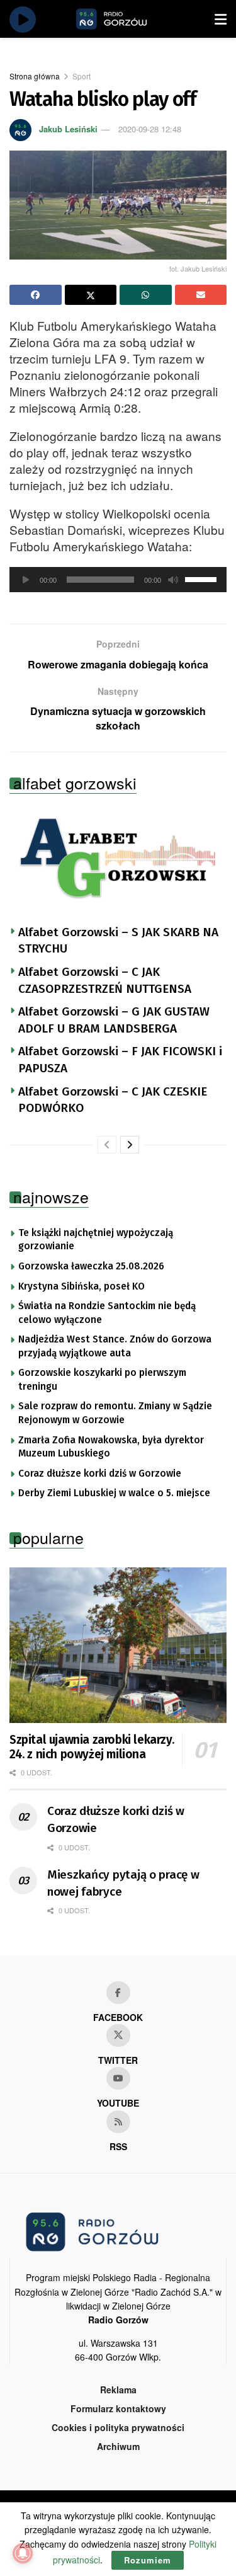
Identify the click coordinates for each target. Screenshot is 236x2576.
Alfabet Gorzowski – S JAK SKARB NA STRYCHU (118, 941)
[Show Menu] (221, 19)
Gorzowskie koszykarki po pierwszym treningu (102, 1380)
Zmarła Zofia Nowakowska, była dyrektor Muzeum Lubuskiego (111, 1447)
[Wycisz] (173, 580)
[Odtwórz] (26, 580)
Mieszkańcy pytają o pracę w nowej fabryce (123, 1883)
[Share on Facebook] (36, 295)
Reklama (118, 2390)
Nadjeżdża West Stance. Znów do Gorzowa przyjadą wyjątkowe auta (115, 1346)
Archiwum (118, 2446)
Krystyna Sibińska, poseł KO (81, 1286)
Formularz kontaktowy (118, 2408)
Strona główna (35, 76)
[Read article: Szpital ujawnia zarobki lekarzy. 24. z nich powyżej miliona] (118, 1645)
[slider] (203, 578)
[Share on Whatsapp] (146, 295)
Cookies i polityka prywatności (118, 2427)
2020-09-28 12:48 (150, 129)
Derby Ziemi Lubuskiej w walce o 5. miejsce (114, 1493)
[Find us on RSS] (118, 2122)
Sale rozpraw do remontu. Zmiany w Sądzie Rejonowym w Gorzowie (115, 1413)
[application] (118, 580)
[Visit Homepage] (126, 19)
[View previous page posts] (107, 1145)
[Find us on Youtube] (118, 2078)
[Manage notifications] (23, 2553)
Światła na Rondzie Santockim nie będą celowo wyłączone (107, 1313)
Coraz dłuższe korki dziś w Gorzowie (100, 1474)
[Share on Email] (201, 295)
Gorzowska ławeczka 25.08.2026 (91, 1266)
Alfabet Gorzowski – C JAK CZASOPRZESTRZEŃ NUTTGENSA (105, 980)
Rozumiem (148, 2560)
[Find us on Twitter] (118, 2035)
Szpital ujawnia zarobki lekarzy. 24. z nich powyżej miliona (92, 1747)
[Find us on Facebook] (118, 1993)
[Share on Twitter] (91, 295)
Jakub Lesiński (68, 129)
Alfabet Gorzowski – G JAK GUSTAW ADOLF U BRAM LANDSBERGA (114, 1020)
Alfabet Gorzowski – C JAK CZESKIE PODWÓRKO (113, 1100)
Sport (81, 76)
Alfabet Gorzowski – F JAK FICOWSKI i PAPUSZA (120, 1060)
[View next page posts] (130, 1145)
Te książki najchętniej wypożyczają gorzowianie (96, 1240)
